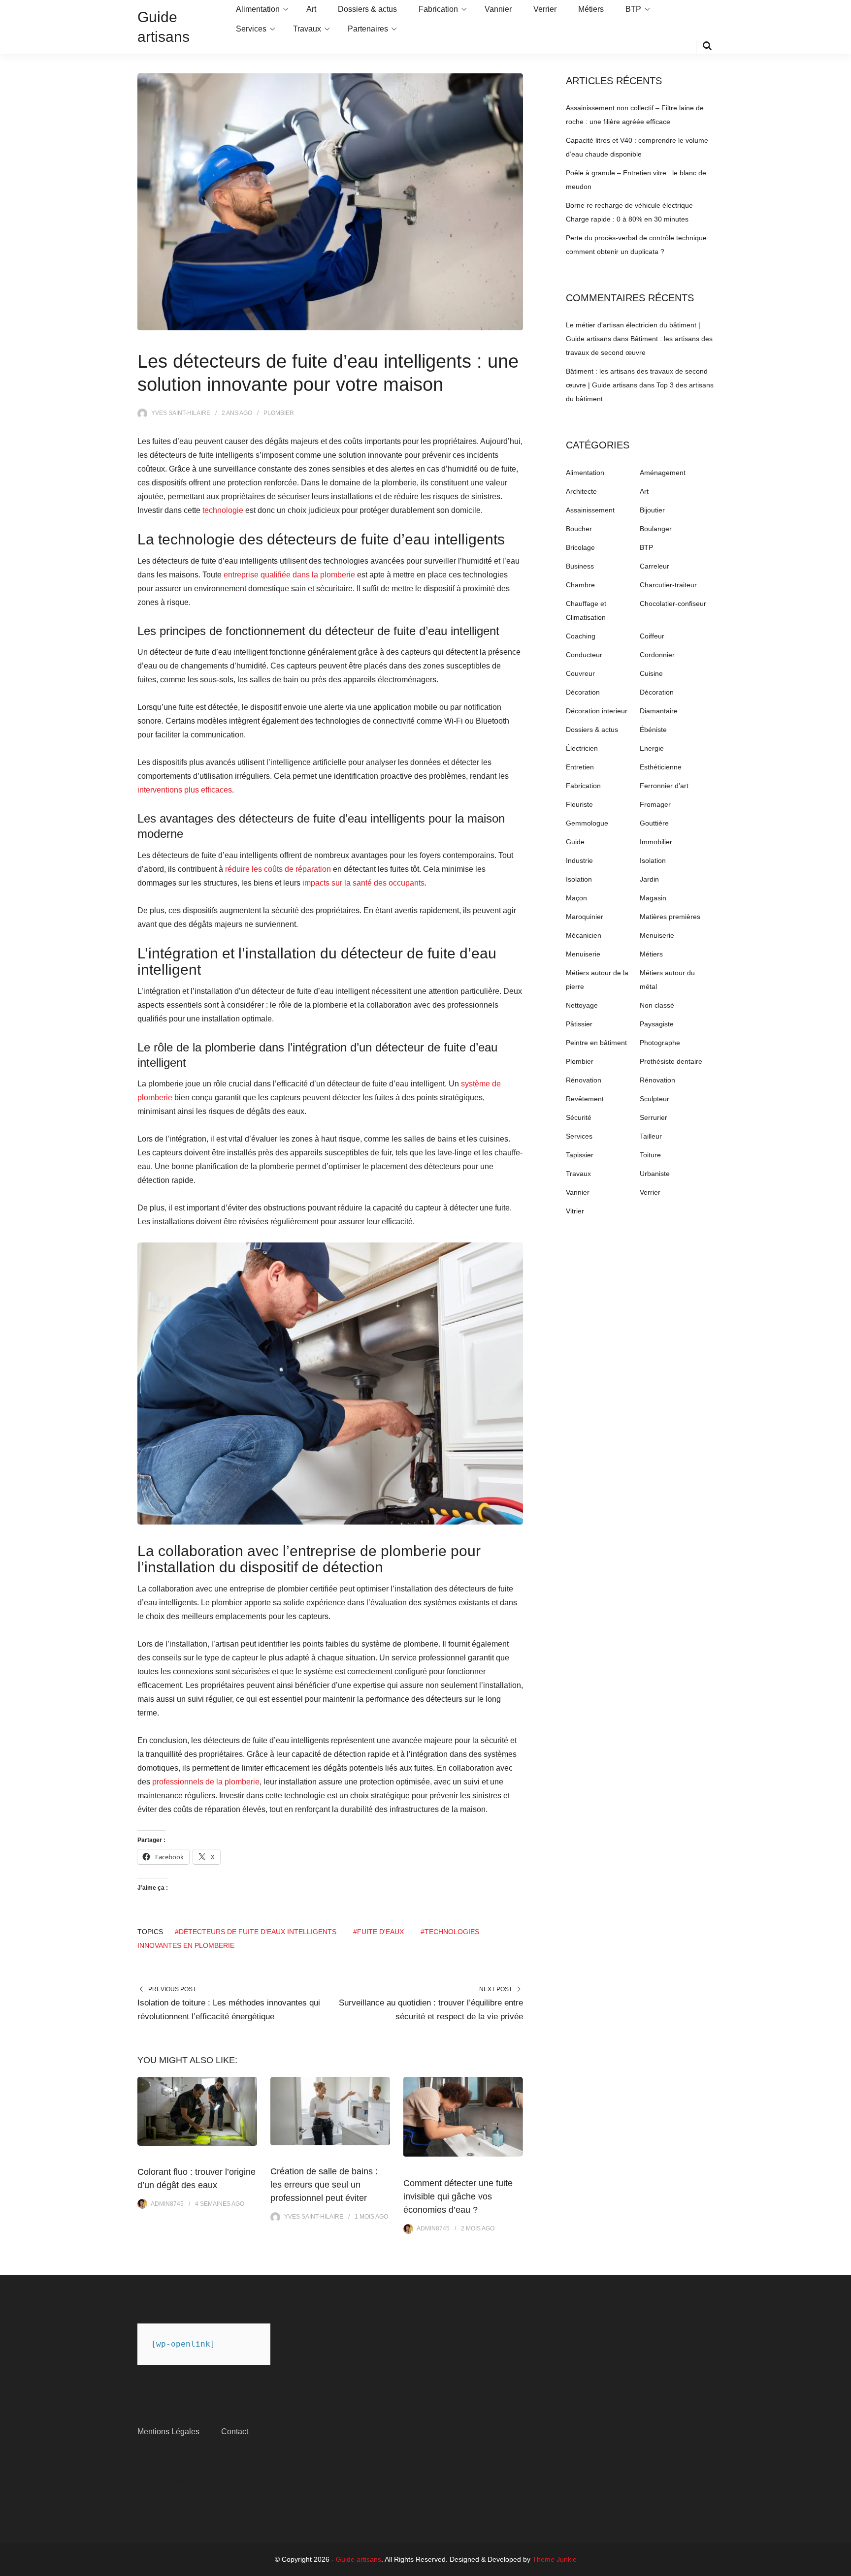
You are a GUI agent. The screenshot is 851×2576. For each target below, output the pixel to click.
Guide (575, 842)
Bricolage (580, 547)
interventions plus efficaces (185, 790)
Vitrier (575, 1211)
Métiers (591, 9)
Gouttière (654, 823)
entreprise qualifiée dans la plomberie (289, 575)
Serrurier (654, 1117)
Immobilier (656, 842)
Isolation (653, 860)
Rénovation (584, 1080)
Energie (652, 748)
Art (311, 9)
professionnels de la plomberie (206, 1782)
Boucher (579, 529)
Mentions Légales (168, 2432)
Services (251, 29)
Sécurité (579, 1117)
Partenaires (368, 29)
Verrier (545, 9)
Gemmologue (587, 823)
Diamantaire (659, 711)
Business (580, 566)
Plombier (279, 413)
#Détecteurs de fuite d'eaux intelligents (256, 1932)
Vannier (498, 9)
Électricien (582, 748)
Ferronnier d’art (664, 786)
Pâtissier (579, 1024)
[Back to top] (841, 2566)
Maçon (576, 898)
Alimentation (258, 9)
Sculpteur (655, 1099)
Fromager (655, 804)
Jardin (649, 879)
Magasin (653, 898)
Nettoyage (582, 1005)
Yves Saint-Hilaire (181, 413)
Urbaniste (655, 1174)
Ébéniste (653, 730)
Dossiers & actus (367, 9)
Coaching (581, 636)
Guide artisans (359, 2559)
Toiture (650, 1155)
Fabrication (438, 9)
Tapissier (580, 1155)
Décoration (583, 692)
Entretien (580, 767)
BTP (633, 9)
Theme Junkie (555, 2559)
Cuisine (651, 673)
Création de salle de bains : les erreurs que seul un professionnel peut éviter (324, 2185)
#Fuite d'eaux (378, 1932)
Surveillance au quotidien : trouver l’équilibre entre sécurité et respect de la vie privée (431, 2010)
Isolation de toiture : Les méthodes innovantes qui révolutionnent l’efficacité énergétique (229, 2010)
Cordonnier (657, 655)
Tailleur (651, 1136)
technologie (223, 510)
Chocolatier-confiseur (673, 604)
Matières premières (670, 917)
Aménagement (663, 473)
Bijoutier (652, 510)
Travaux (307, 29)
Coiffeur (652, 636)
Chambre (580, 585)
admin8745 (167, 2204)
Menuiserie (657, 935)
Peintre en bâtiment (596, 1043)
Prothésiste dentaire (671, 1061)
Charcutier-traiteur (668, 585)
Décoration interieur (597, 711)
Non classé (657, 1005)
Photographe (660, 1043)
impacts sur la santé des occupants (363, 883)
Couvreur (580, 673)
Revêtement (585, 1099)
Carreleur (655, 566)
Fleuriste (579, 804)
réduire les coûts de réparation (278, 869)
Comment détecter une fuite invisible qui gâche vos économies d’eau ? (458, 2196)
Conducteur (584, 655)
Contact (235, 2432)
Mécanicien (584, 935)
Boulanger (656, 529)
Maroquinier (585, 917)
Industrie (579, 860)
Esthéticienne (661, 767)
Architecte (581, 491)
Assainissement (590, 510)
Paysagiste (657, 1024)
